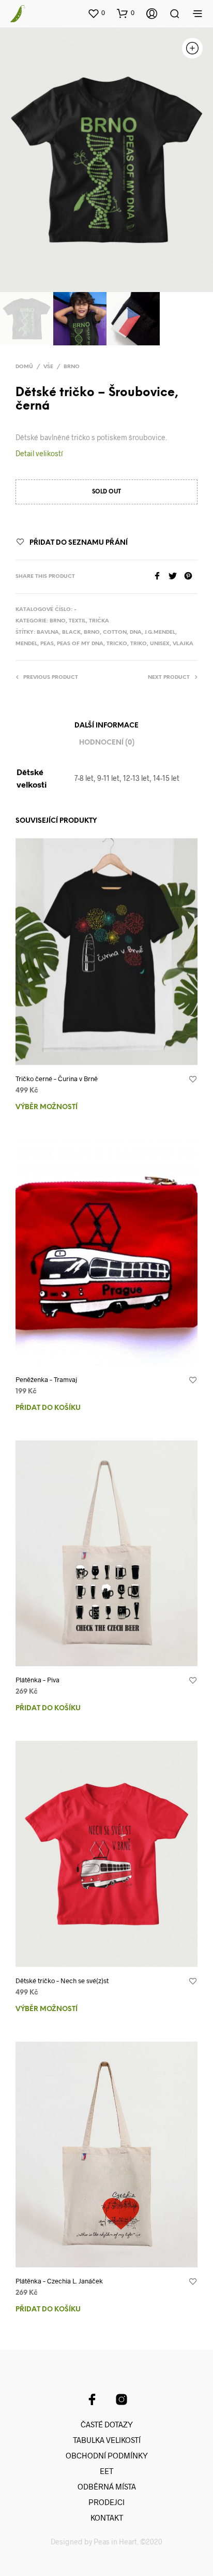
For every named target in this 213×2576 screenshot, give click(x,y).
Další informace (106, 726)
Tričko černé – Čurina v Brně (57, 1079)
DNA (136, 632)
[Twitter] (176, 577)
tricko (117, 644)
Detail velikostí (39, 453)
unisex (160, 644)
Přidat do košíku (48, 1408)
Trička (99, 621)
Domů (24, 367)
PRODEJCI (106, 2502)
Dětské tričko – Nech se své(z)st (62, 1981)
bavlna (48, 632)
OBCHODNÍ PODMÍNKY (107, 2455)
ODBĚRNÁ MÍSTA (107, 2486)
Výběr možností (47, 1107)
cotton (115, 632)
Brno (72, 367)
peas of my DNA (80, 644)
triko (139, 644)
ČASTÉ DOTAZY (107, 2424)
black (71, 632)
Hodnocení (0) (107, 743)
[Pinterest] (191, 577)
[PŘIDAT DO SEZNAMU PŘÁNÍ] (193, 1080)
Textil (77, 621)
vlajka (183, 644)
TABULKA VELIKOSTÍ (107, 2440)
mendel (26, 644)
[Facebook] (161, 577)
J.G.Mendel (160, 632)
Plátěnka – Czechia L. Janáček (59, 2281)
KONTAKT (107, 2517)
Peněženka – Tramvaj (46, 1379)
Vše (48, 367)
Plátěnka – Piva (37, 1680)
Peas (47, 644)
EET (106, 2471)
